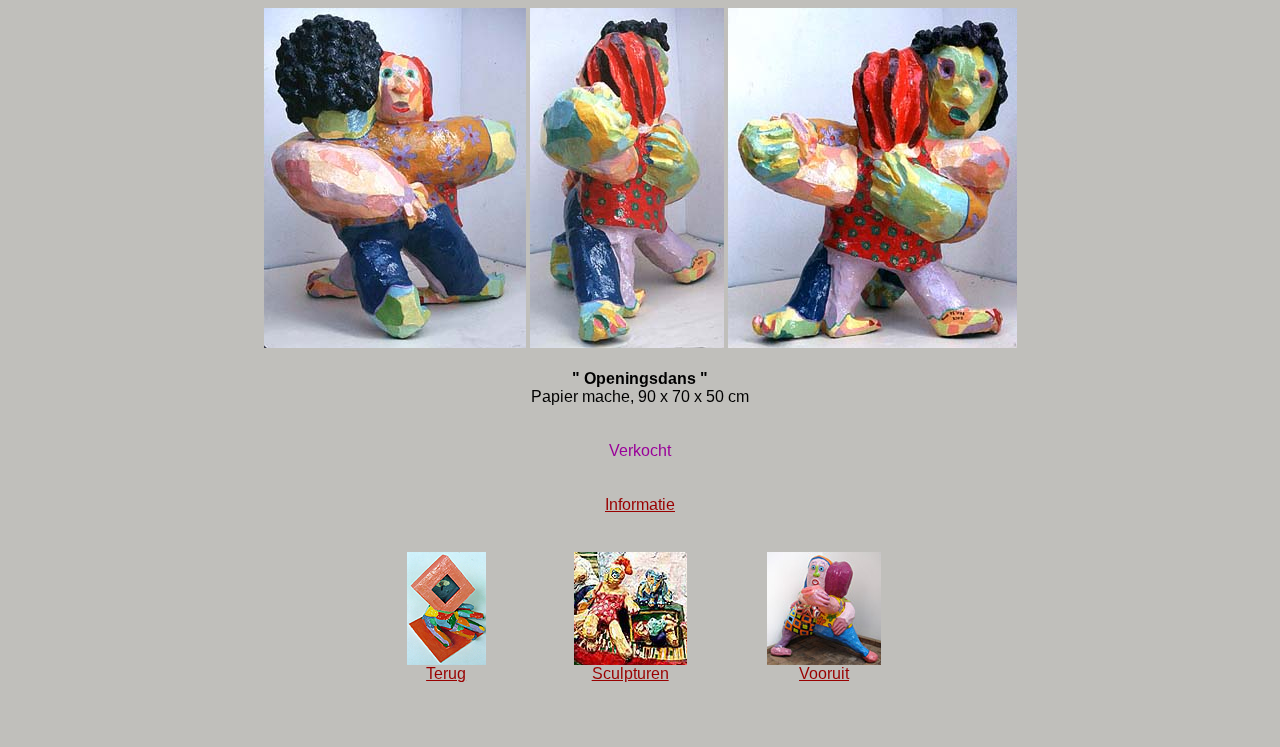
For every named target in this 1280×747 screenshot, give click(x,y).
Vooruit (824, 673)
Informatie (640, 504)
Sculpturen (630, 673)
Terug (446, 673)
